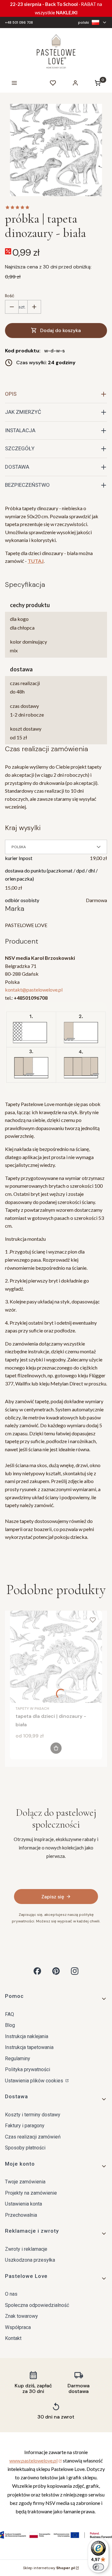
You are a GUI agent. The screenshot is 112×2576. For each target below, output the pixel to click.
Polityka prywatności (28, 2069)
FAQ (9, 2014)
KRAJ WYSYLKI (23, 828)
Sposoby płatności (25, 2148)
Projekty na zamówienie (31, 2193)
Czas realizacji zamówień (33, 2137)
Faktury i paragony (25, 2126)
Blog (10, 2025)
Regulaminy (18, 2059)
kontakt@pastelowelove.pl (34, 990)
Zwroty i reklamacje (26, 2249)
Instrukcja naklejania (27, 2036)
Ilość (10, 296)
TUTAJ (36, 561)
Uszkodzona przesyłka (30, 2260)
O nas (11, 2294)
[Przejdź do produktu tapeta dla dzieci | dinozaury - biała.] (56, 1657)
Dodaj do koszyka (61, 330)
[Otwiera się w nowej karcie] (37, 1971)
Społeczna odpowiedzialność (37, 2305)
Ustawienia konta (23, 2204)
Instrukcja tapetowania (29, 2047)
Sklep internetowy (49, 2568)
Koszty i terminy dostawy (33, 2115)
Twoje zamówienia (25, 2182)
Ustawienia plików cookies (35, 2081)
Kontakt (13, 2338)
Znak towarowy (21, 2316)
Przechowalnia (21, 2215)
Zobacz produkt (56, 1748)
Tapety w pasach (32, 1708)
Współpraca (18, 2327)
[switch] (98, 2567)
